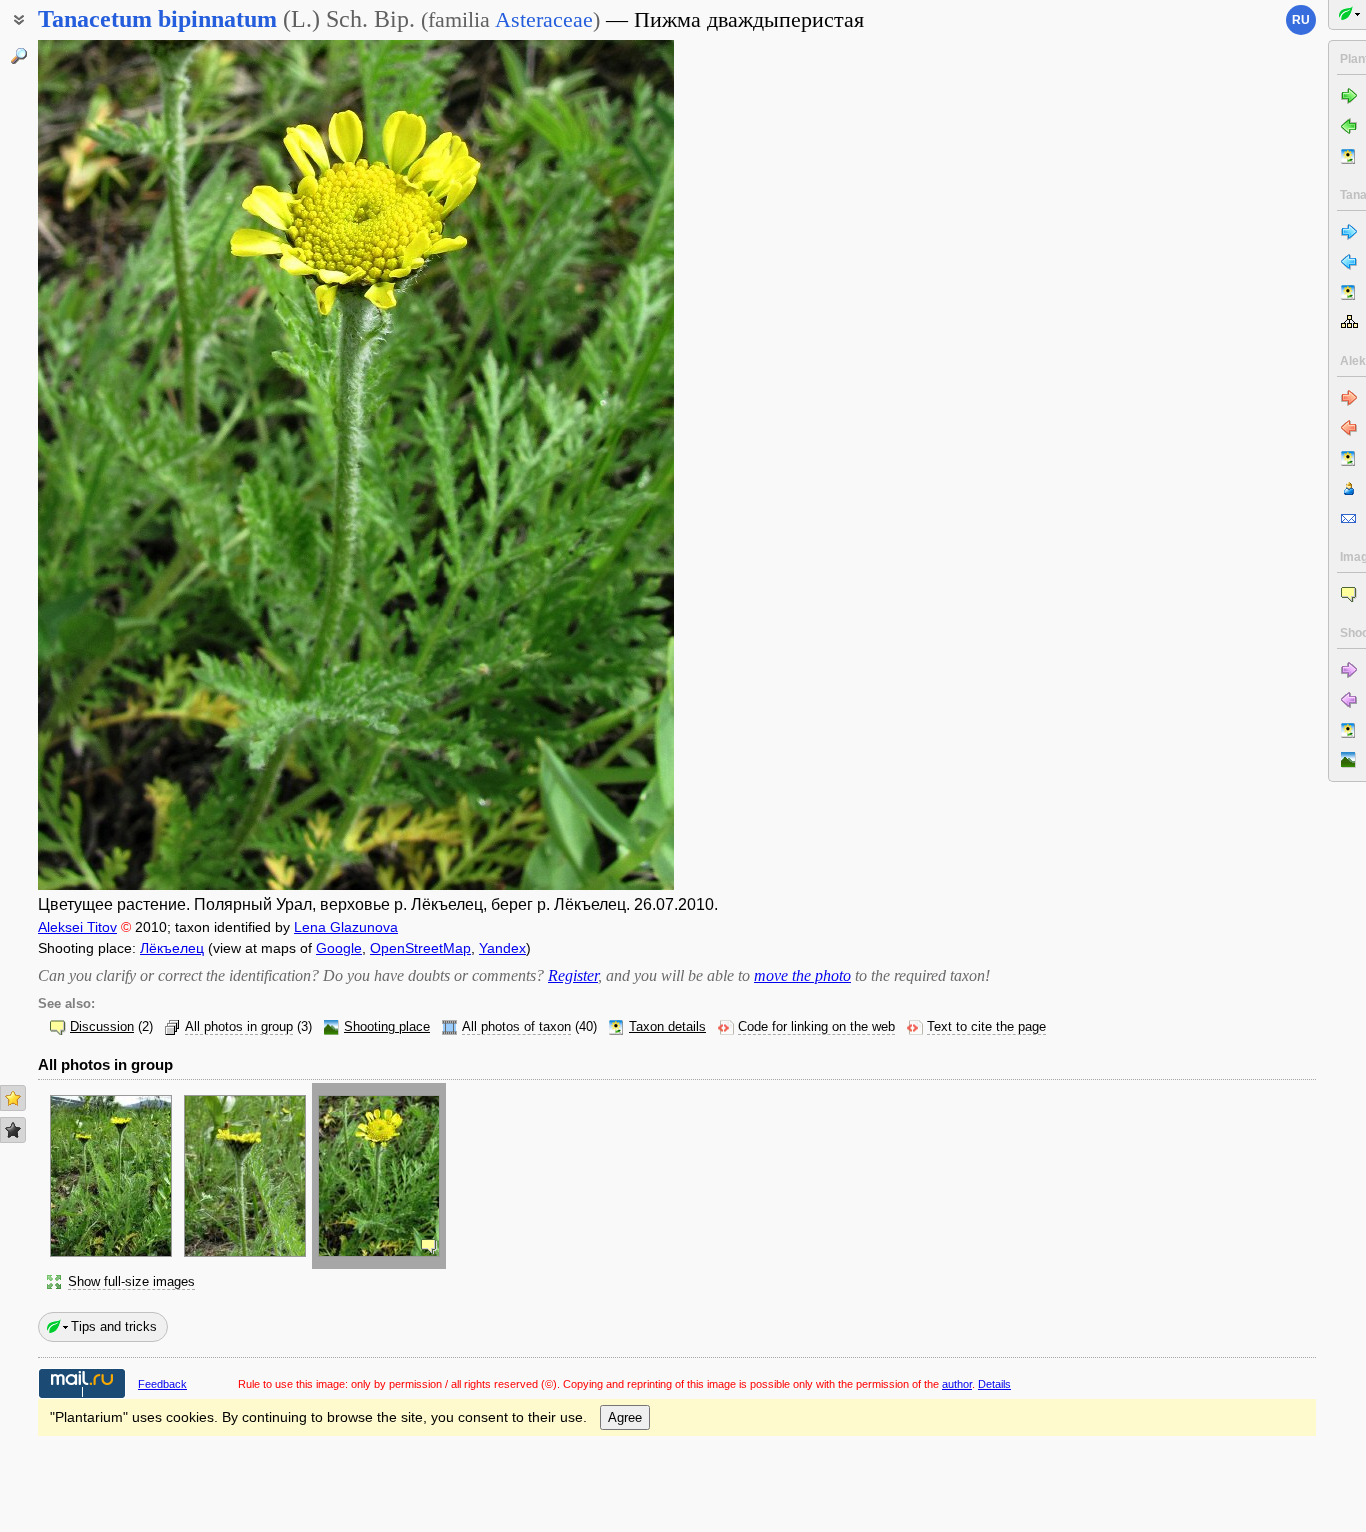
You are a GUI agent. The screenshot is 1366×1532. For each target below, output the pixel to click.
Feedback (162, 1384)
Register (573, 975)
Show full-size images (131, 1282)
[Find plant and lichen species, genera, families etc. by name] (19, 56)
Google (339, 948)
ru (1301, 20)
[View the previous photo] (106, 465)
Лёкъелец (172, 948)
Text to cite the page (986, 1027)
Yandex (502, 948)
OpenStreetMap (420, 948)
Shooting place (387, 1027)
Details (994, 1384)
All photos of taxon (516, 1027)
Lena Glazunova (346, 927)
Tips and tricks (114, 1326)
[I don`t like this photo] (13, 1130)
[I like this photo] (13, 1098)
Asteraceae (544, 19)
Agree (625, 1417)
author (957, 1384)
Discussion (102, 1027)
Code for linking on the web (816, 1027)
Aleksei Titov (77, 927)
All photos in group (239, 1027)
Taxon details (667, 1027)
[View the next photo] (605, 465)
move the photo (802, 975)
